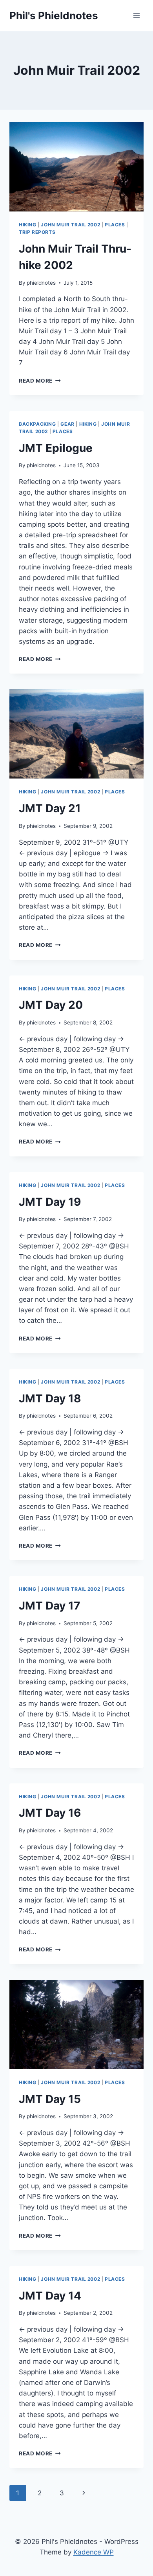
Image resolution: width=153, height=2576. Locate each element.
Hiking (28, 225)
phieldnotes (41, 283)
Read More (40, 381)
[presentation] (76, 167)
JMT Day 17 (50, 1606)
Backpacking (37, 424)
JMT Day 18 (50, 1398)
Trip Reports (37, 232)
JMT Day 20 (51, 1005)
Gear (67, 424)
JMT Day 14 (50, 2296)
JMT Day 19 (50, 1202)
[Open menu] (136, 15)
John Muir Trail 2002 (70, 225)
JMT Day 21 (50, 808)
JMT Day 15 (50, 2099)
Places (115, 225)
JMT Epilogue (56, 448)
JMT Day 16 (50, 1813)
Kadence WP (94, 2552)
